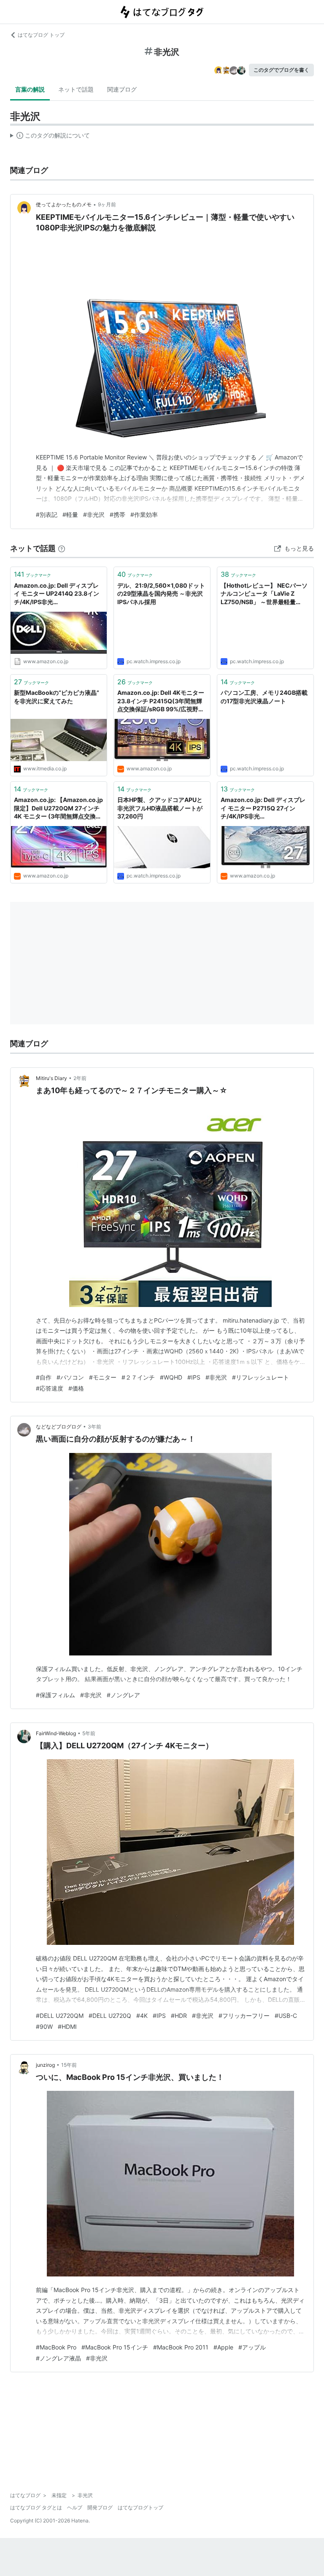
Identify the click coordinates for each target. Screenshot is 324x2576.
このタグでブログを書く (281, 70)
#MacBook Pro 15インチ (115, 2347)
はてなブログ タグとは (36, 2507)
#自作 (44, 1377)
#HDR (179, 2016)
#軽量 (70, 514)
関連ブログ (122, 89)
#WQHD (171, 1377)
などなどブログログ (59, 1427)
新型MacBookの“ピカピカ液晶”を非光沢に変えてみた (57, 697)
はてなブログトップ (140, 2507)
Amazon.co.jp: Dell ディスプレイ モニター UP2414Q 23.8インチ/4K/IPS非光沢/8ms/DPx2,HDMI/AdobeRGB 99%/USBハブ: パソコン (58, 594)
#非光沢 (94, 514)
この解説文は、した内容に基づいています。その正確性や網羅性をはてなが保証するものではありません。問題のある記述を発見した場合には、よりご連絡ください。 (50, 137)
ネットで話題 (76, 89)
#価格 (76, 1388)
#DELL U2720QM (60, 2016)
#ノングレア (123, 1695)
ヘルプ (75, 2507)
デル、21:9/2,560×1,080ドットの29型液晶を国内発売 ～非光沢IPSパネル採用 (161, 594)
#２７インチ (138, 1377)
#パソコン (70, 1377)
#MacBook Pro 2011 (181, 2347)
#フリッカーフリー (244, 2016)
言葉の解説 (30, 89)
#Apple (223, 2347)
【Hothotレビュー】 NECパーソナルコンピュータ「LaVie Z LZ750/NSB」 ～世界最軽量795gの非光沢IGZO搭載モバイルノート (265, 594)
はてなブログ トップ (41, 35)
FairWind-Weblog (56, 1733)
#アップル (252, 2347)
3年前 (94, 1427)
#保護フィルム (55, 1695)
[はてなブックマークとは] (62, 548)
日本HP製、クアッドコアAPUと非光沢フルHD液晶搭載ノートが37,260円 (160, 808)
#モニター (103, 1377)
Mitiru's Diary (51, 1078)
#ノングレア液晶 (58, 2358)
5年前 (89, 1733)
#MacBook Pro (56, 2347)
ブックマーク (32, 574)
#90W (44, 2027)
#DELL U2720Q (110, 2016)
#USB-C (286, 2016)
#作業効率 (144, 514)
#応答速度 (50, 1388)
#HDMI (67, 2027)
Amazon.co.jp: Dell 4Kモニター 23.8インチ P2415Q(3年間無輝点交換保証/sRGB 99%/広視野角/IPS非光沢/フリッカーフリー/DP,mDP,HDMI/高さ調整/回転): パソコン (161, 701)
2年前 (80, 1078)
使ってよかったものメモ (64, 204)
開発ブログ (100, 2507)
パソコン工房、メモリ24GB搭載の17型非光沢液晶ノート (264, 697)
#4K (142, 2016)
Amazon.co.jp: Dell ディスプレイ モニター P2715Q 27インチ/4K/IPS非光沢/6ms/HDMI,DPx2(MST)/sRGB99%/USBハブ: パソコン (264, 809)
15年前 (69, 2065)
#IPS (194, 1377)
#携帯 (117, 514)
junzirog (45, 2065)
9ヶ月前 (107, 204)
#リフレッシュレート (261, 1377)
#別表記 (47, 514)
